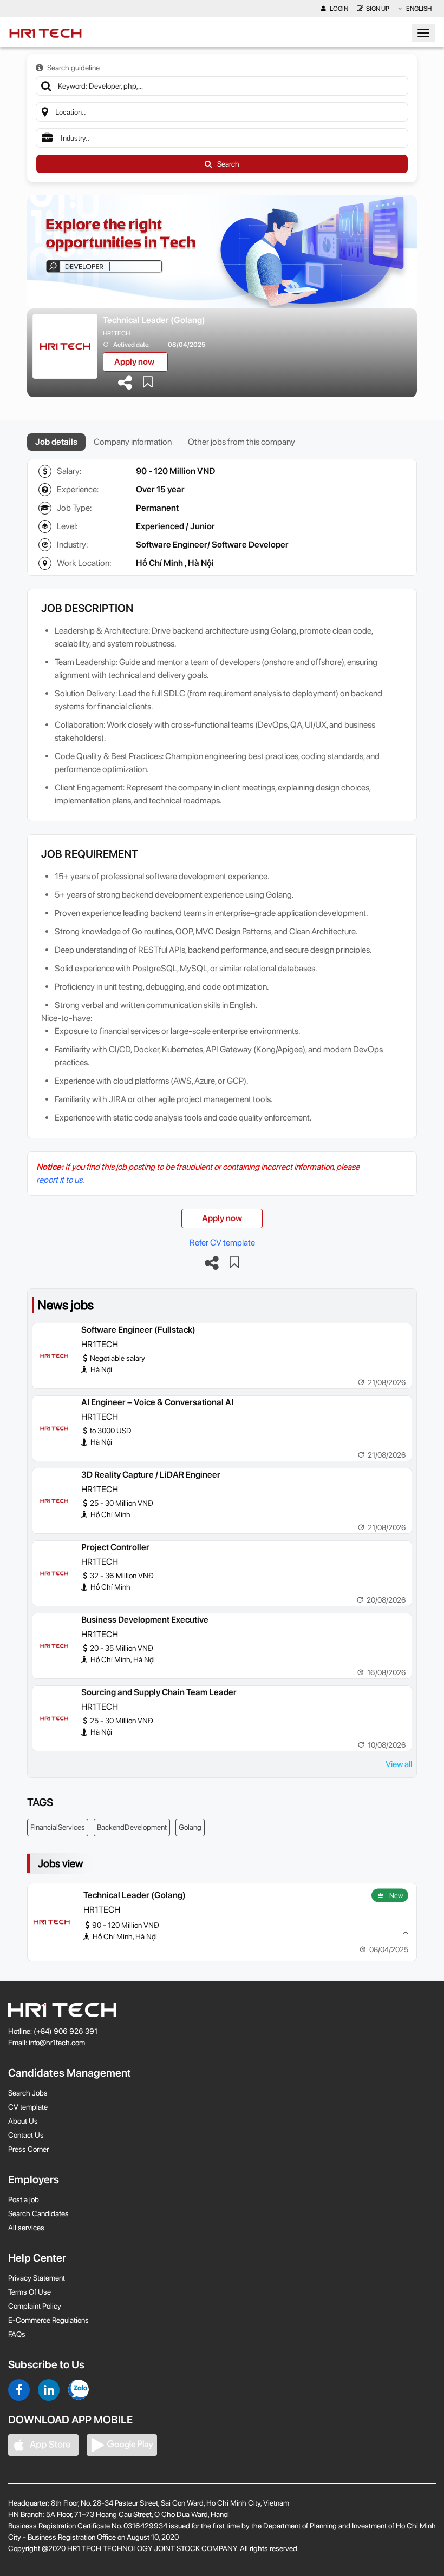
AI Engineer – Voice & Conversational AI (157, 1402)
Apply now (134, 362)
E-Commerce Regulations (48, 2320)
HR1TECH (116, 333)
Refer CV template (222, 1243)
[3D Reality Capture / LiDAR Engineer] (54, 1501)
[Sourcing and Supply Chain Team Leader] (54, 1718)
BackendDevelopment (132, 1827)
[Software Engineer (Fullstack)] (54, 1356)
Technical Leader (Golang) (154, 320)
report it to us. (60, 1180)
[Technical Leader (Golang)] (51, 1922)
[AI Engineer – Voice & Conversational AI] (54, 1428)
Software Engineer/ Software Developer (212, 545)
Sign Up (378, 9)
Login (338, 9)
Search (228, 164)
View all (399, 1764)
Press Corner (28, 2149)
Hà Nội (201, 563)
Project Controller (115, 1547)
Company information (133, 442)
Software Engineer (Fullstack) (138, 1330)
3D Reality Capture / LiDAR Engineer (151, 1475)
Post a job (24, 2199)
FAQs (17, 2334)
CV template (28, 2107)
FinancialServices (58, 1827)
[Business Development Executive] (54, 1646)
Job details (56, 442)
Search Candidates (38, 2213)
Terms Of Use (30, 2292)
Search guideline (73, 68)
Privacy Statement (37, 2278)
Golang (190, 1827)
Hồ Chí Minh (159, 563)
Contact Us (26, 2135)
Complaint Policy (35, 2306)
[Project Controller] (54, 1573)
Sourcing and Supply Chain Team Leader (159, 1692)
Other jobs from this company (241, 442)
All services (26, 2228)
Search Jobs (28, 2093)
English (418, 9)
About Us (23, 2121)
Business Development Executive (145, 1620)
